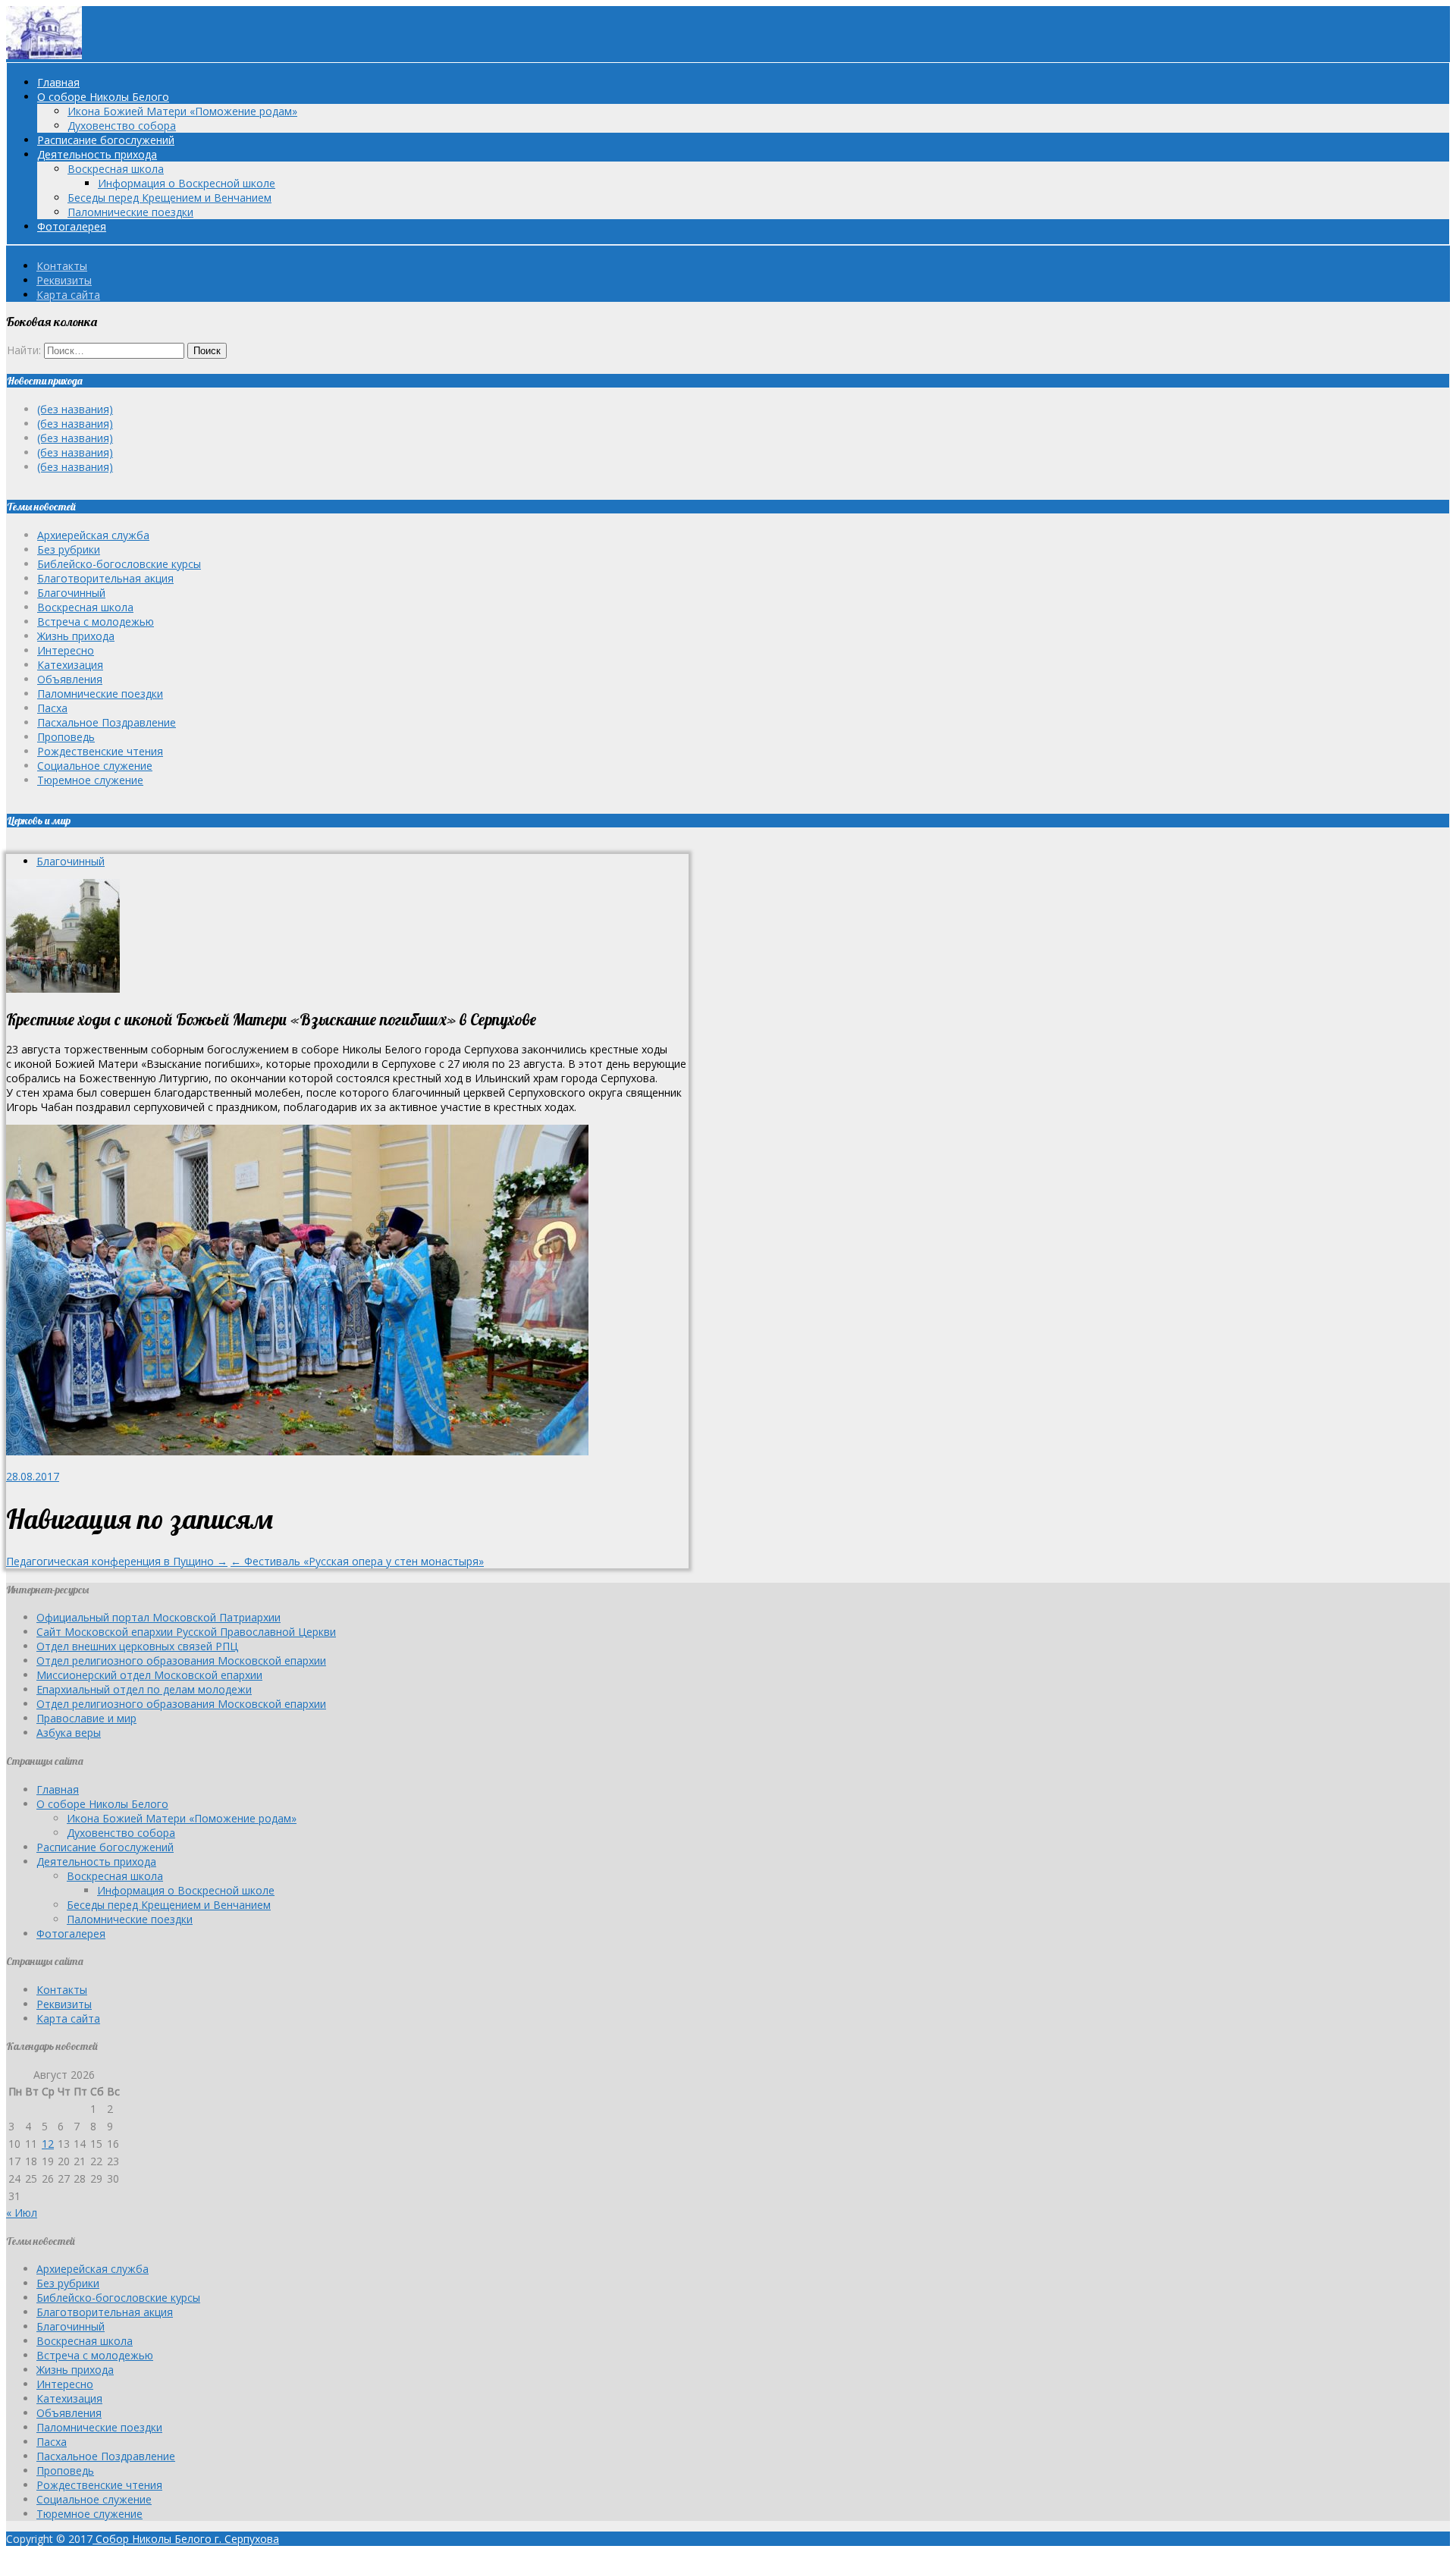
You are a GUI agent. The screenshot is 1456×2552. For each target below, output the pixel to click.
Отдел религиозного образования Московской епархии (181, 1661)
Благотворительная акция (105, 578)
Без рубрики (69, 549)
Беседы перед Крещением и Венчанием (169, 198)
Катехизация (70, 665)
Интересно (66, 650)
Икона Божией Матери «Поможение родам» (182, 111)
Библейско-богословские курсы (119, 564)
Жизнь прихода (76, 636)
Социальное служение (95, 766)
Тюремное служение (90, 780)
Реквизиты (64, 280)
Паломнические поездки (130, 212)
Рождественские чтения (100, 751)
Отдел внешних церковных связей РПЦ (137, 1646)
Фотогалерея (72, 226)
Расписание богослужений (106, 140)
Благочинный (71, 593)
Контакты (62, 266)
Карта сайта (68, 295)
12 (48, 2144)
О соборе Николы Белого (103, 97)
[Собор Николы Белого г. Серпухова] (44, 55)
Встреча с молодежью (96, 622)
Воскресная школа (116, 169)
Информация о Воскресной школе (187, 183)
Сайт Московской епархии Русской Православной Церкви (186, 1632)
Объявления (70, 679)
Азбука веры (69, 1733)
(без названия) (75, 409)
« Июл (22, 2213)
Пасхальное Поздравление (107, 722)
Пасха (52, 708)
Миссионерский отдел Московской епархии (149, 1675)
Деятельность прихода (97, 154)
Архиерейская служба (93, 535)
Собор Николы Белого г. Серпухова (186, 2539)
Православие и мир (86, 1718)
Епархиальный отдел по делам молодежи (144, 1689)
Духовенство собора (122, 126)
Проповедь (66, 737)
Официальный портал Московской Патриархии (158, 1617)
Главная (58, 82)
